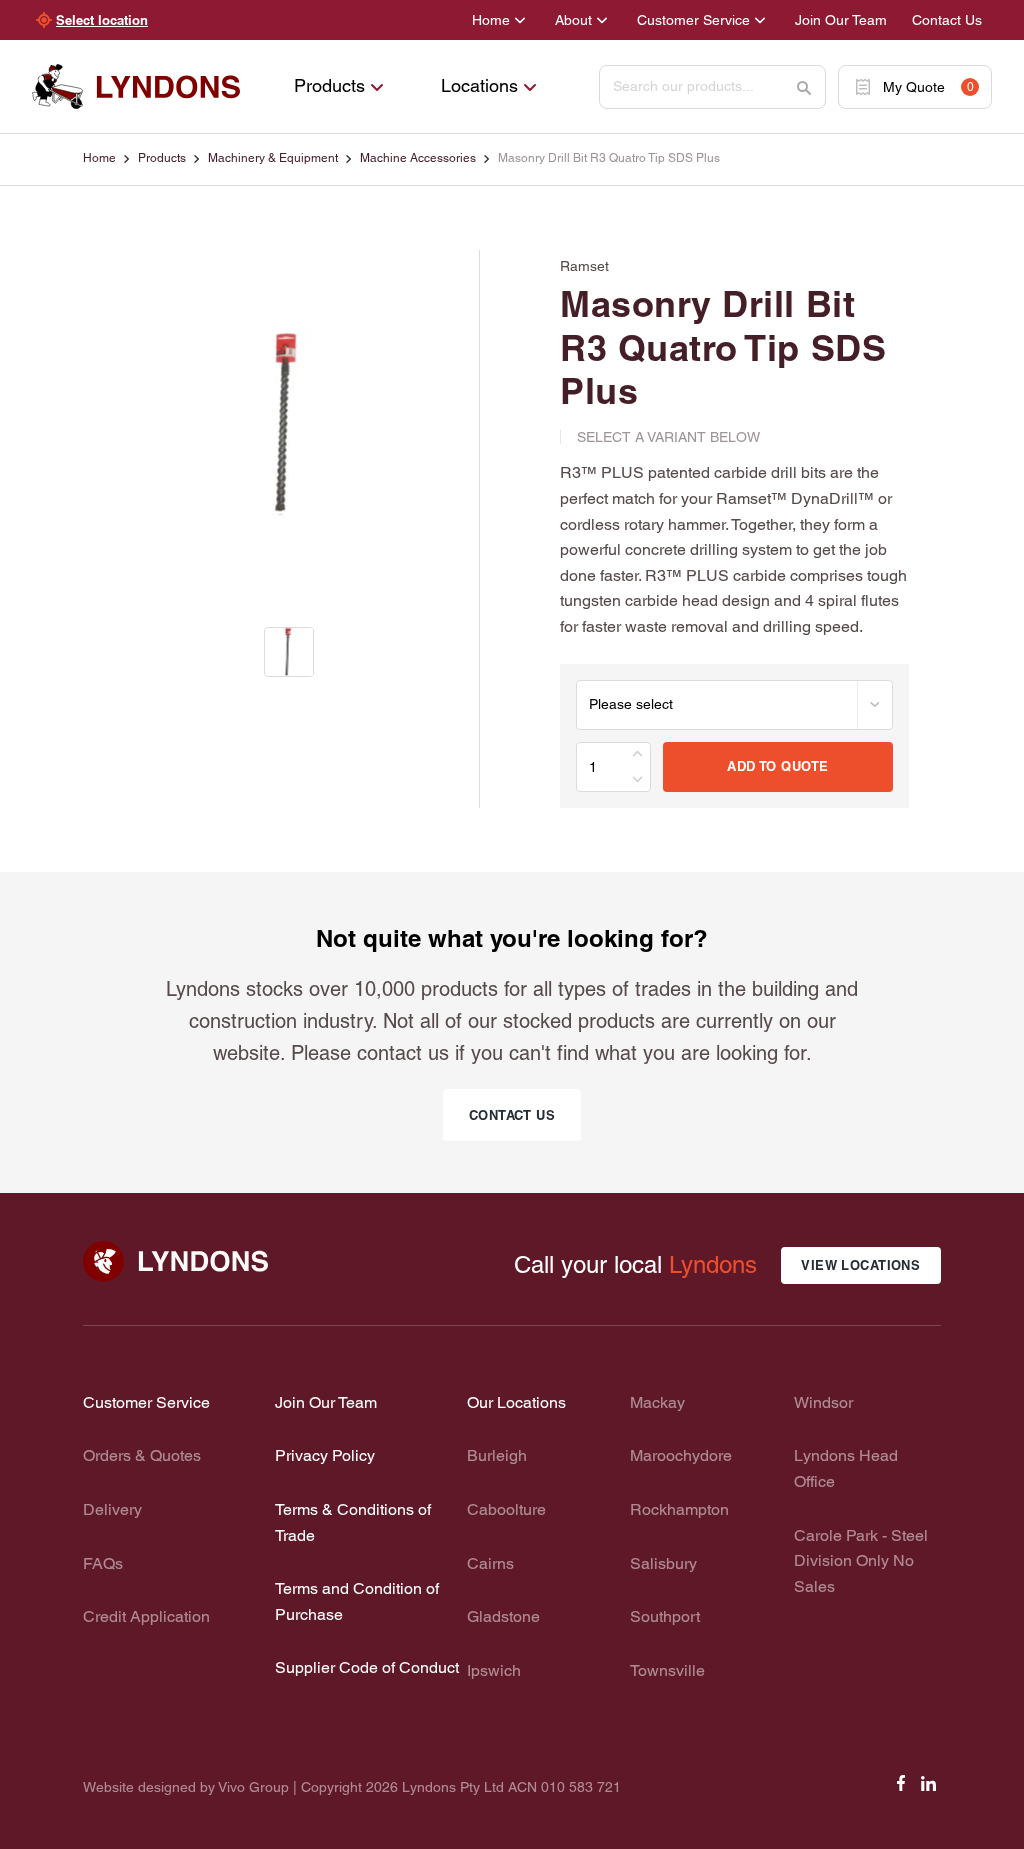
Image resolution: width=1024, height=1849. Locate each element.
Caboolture (506, 1509)
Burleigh (497, 1455)
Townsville (667, 1670)
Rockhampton (679, 1509)
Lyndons (713, 1264)
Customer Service (693, 20)
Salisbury (663, 1563)
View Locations (860, 1265)
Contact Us (947, 20)
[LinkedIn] (929, 1789)
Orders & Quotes (142, 1455)
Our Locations (516, 1402)
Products (329, 85)
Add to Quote (777, 766)
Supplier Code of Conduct (367, 1667)
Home (491, 20)
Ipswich (494, 1670)
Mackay (657, 1402)
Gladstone (503, 1616)
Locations (479, 85)
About (573, 20)
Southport (665, 1616)
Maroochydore (681, 1455)
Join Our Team (841, 20)
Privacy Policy (325, 1455)
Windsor (823, 1402)
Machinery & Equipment (273, 158)
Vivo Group (253, 1787)
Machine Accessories (418, 158)
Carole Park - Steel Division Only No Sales (861, 1561)
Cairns (490, 1563)
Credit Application (146, 1616)
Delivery (112, 1509)
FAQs (103, 1563)
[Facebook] (901, 1789)
